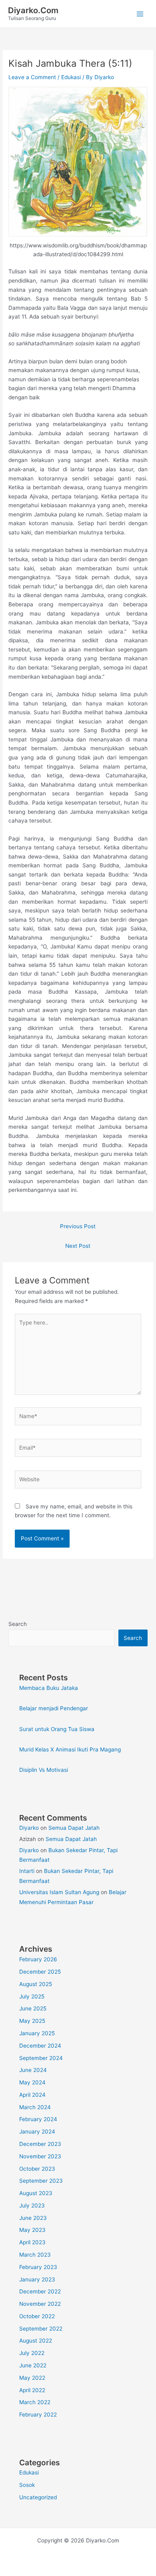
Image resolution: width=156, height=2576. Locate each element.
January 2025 (37, 2033)
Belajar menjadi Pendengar (54, 1708)
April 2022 (32, 2390)
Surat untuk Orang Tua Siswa (57, 1729)
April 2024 (32, 2095)
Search (18, 1624)
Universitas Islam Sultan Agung (59, 1892)
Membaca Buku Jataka (49, 1688)
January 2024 (37, 2132)
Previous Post (78, 1226)
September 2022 (41, 2329)
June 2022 (33, 2365)
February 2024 (38, 2119)
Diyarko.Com (33, 10)
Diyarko (29, 1828)
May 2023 (32, 2230)
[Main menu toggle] (140, 14)
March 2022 (35, 2402)
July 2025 (32, 1996)
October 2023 (37, 2169)
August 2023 (36, 2193)
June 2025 (33, 2008)
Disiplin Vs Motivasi (44, 1770)
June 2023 (33, 2218)
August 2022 (36, 2341)
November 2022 (40, 2304)
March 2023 (35, 2255)
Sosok (27, 2485)
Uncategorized (38, 2497)
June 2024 (33, 2070)
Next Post (78, 1246)
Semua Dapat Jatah (74, 1828)
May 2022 (32, 2378)
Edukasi (71, 77)
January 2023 (37, 2279)
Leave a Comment (32, 77)
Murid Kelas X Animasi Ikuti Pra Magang (70, 1749)
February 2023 (38, 2267)
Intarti (27, 1871)
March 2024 (35, 2107)
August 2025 (36, 1984)
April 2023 (32, 2242)
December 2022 (40, 2291)
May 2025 (32, 2021)
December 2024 (40, 2046)
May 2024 (32, 2082)
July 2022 (32, 2353)
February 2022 (38, 2415)
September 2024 (41, 2058)
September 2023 (41, 2181)
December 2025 (40, 1972)
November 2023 (40, 2156)
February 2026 (38, 1959)
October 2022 (37, 2316)
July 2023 (32, 2205)
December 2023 (40, 2144)
